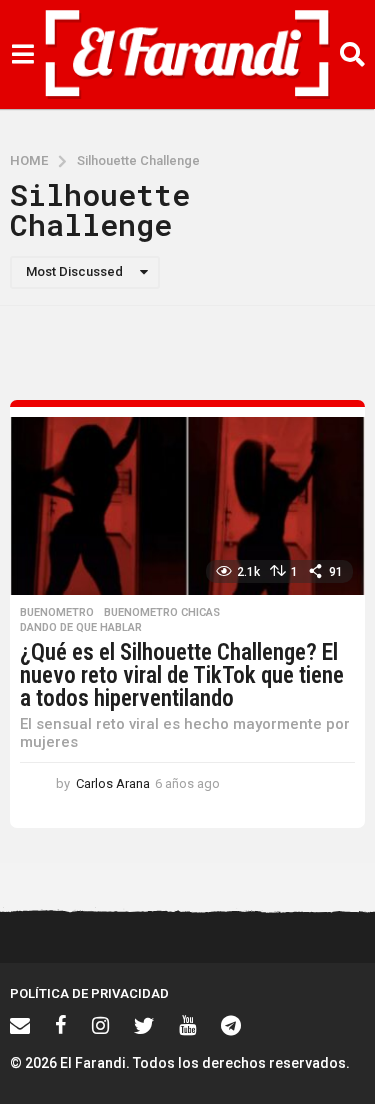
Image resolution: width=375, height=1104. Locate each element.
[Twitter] (144, 1025)
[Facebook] (61, 1025)
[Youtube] (187, 1025)
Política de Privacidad (89, 993)
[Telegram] (231, 1025)
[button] (22, 55)
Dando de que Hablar (81, 628)
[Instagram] (100, 1025)
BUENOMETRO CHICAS (162, 613)
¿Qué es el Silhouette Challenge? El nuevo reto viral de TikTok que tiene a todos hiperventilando (182, 675)
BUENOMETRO (57, 613)
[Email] (20, 1025)
